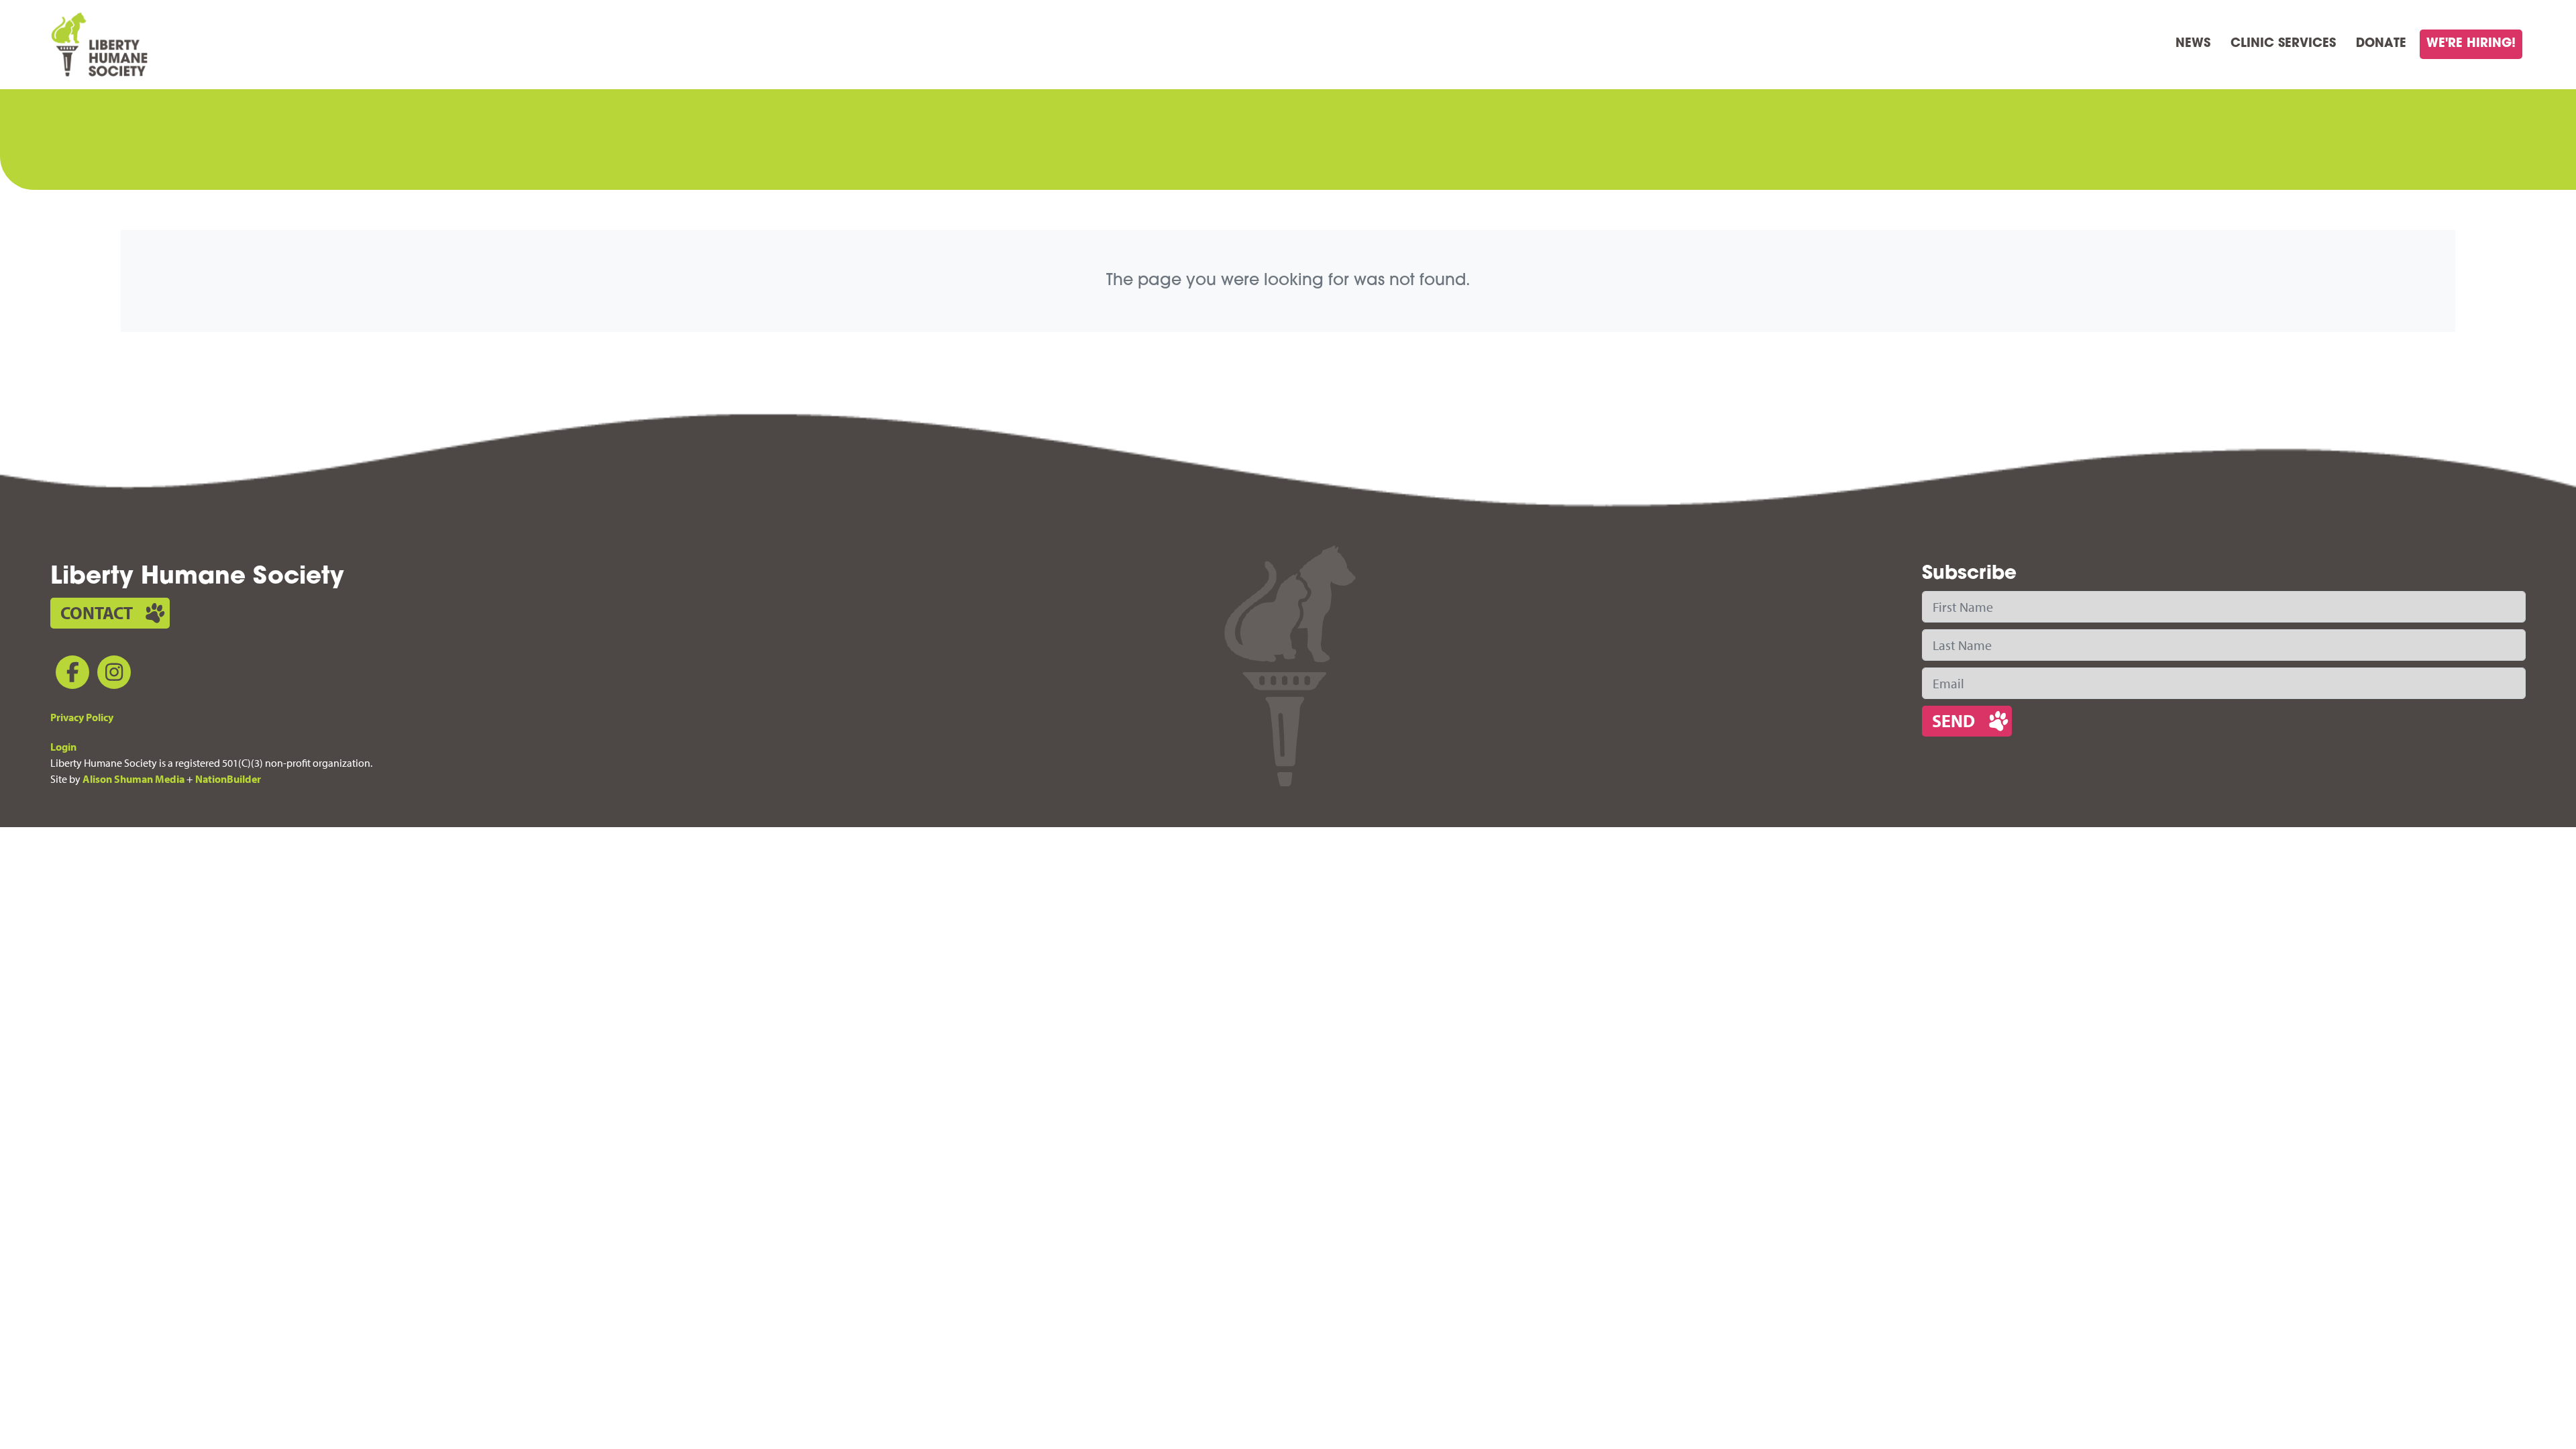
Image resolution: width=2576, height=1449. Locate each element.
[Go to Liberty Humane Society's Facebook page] (70, 675)
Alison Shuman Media (133, 779)
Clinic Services (2283, 44)
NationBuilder (228, 779)
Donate (2381, 44)
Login (63, 747)
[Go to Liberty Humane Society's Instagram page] (111, 675)
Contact (97, 613)
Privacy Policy (82, 717)
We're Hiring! (2471, 44)
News (2193, 44)
